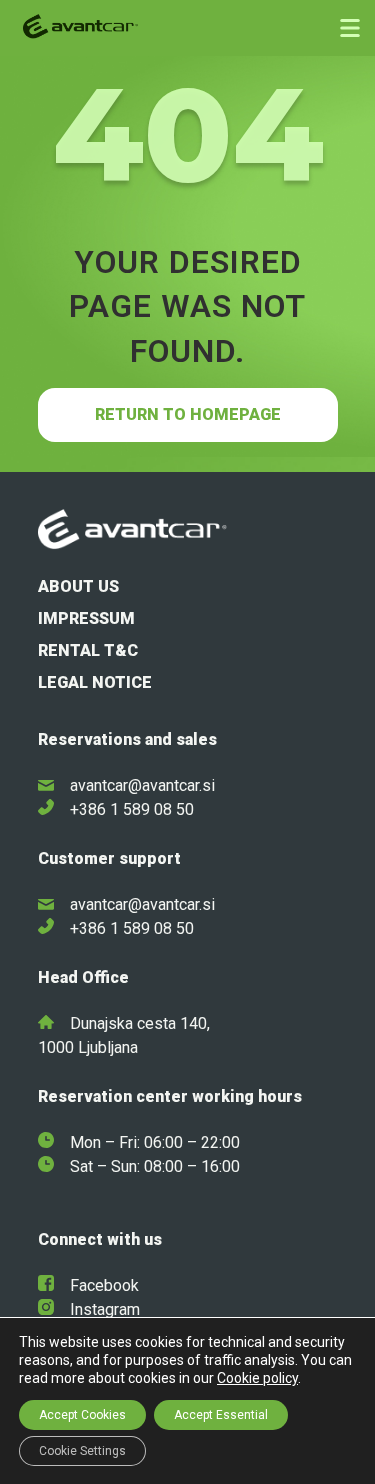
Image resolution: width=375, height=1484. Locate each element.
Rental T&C (88, 650)
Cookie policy (257, 1378)
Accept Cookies (82, 1415)
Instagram (105, 1309)
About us (78, 586)
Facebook (104, 1285)
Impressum (86, 618)
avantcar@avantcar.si (142, 785)
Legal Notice (95, 682)
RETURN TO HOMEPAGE (188, 414)
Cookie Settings (82, 1451)
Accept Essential (221, 1415)
